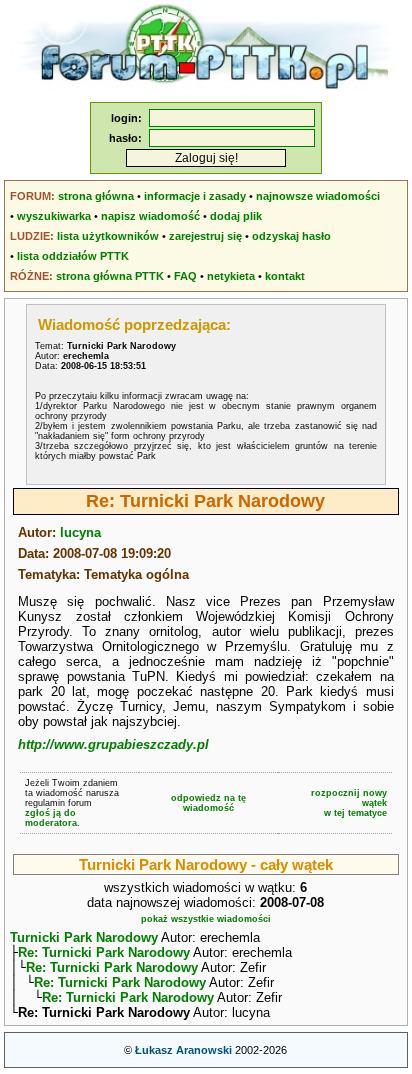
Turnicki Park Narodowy (84, 937)
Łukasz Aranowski (183, 1050)
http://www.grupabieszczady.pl (113, 744)
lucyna (80, 532)
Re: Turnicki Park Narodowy (104, 952)
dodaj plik (236, 216)
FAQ (185, 276)
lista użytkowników (108, 236)
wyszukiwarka (54, 216)
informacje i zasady (195, 196)
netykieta (231, 276)
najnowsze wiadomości (318, 196)
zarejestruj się (205, 236)
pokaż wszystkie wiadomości (206, 919)
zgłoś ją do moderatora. (52, 818)
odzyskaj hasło (291, 236)
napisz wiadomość (150, 216)
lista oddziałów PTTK (73, 256)
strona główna (96, 196)
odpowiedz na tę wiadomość (208, 803)
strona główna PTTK (110, 276)
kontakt (285, 276)
